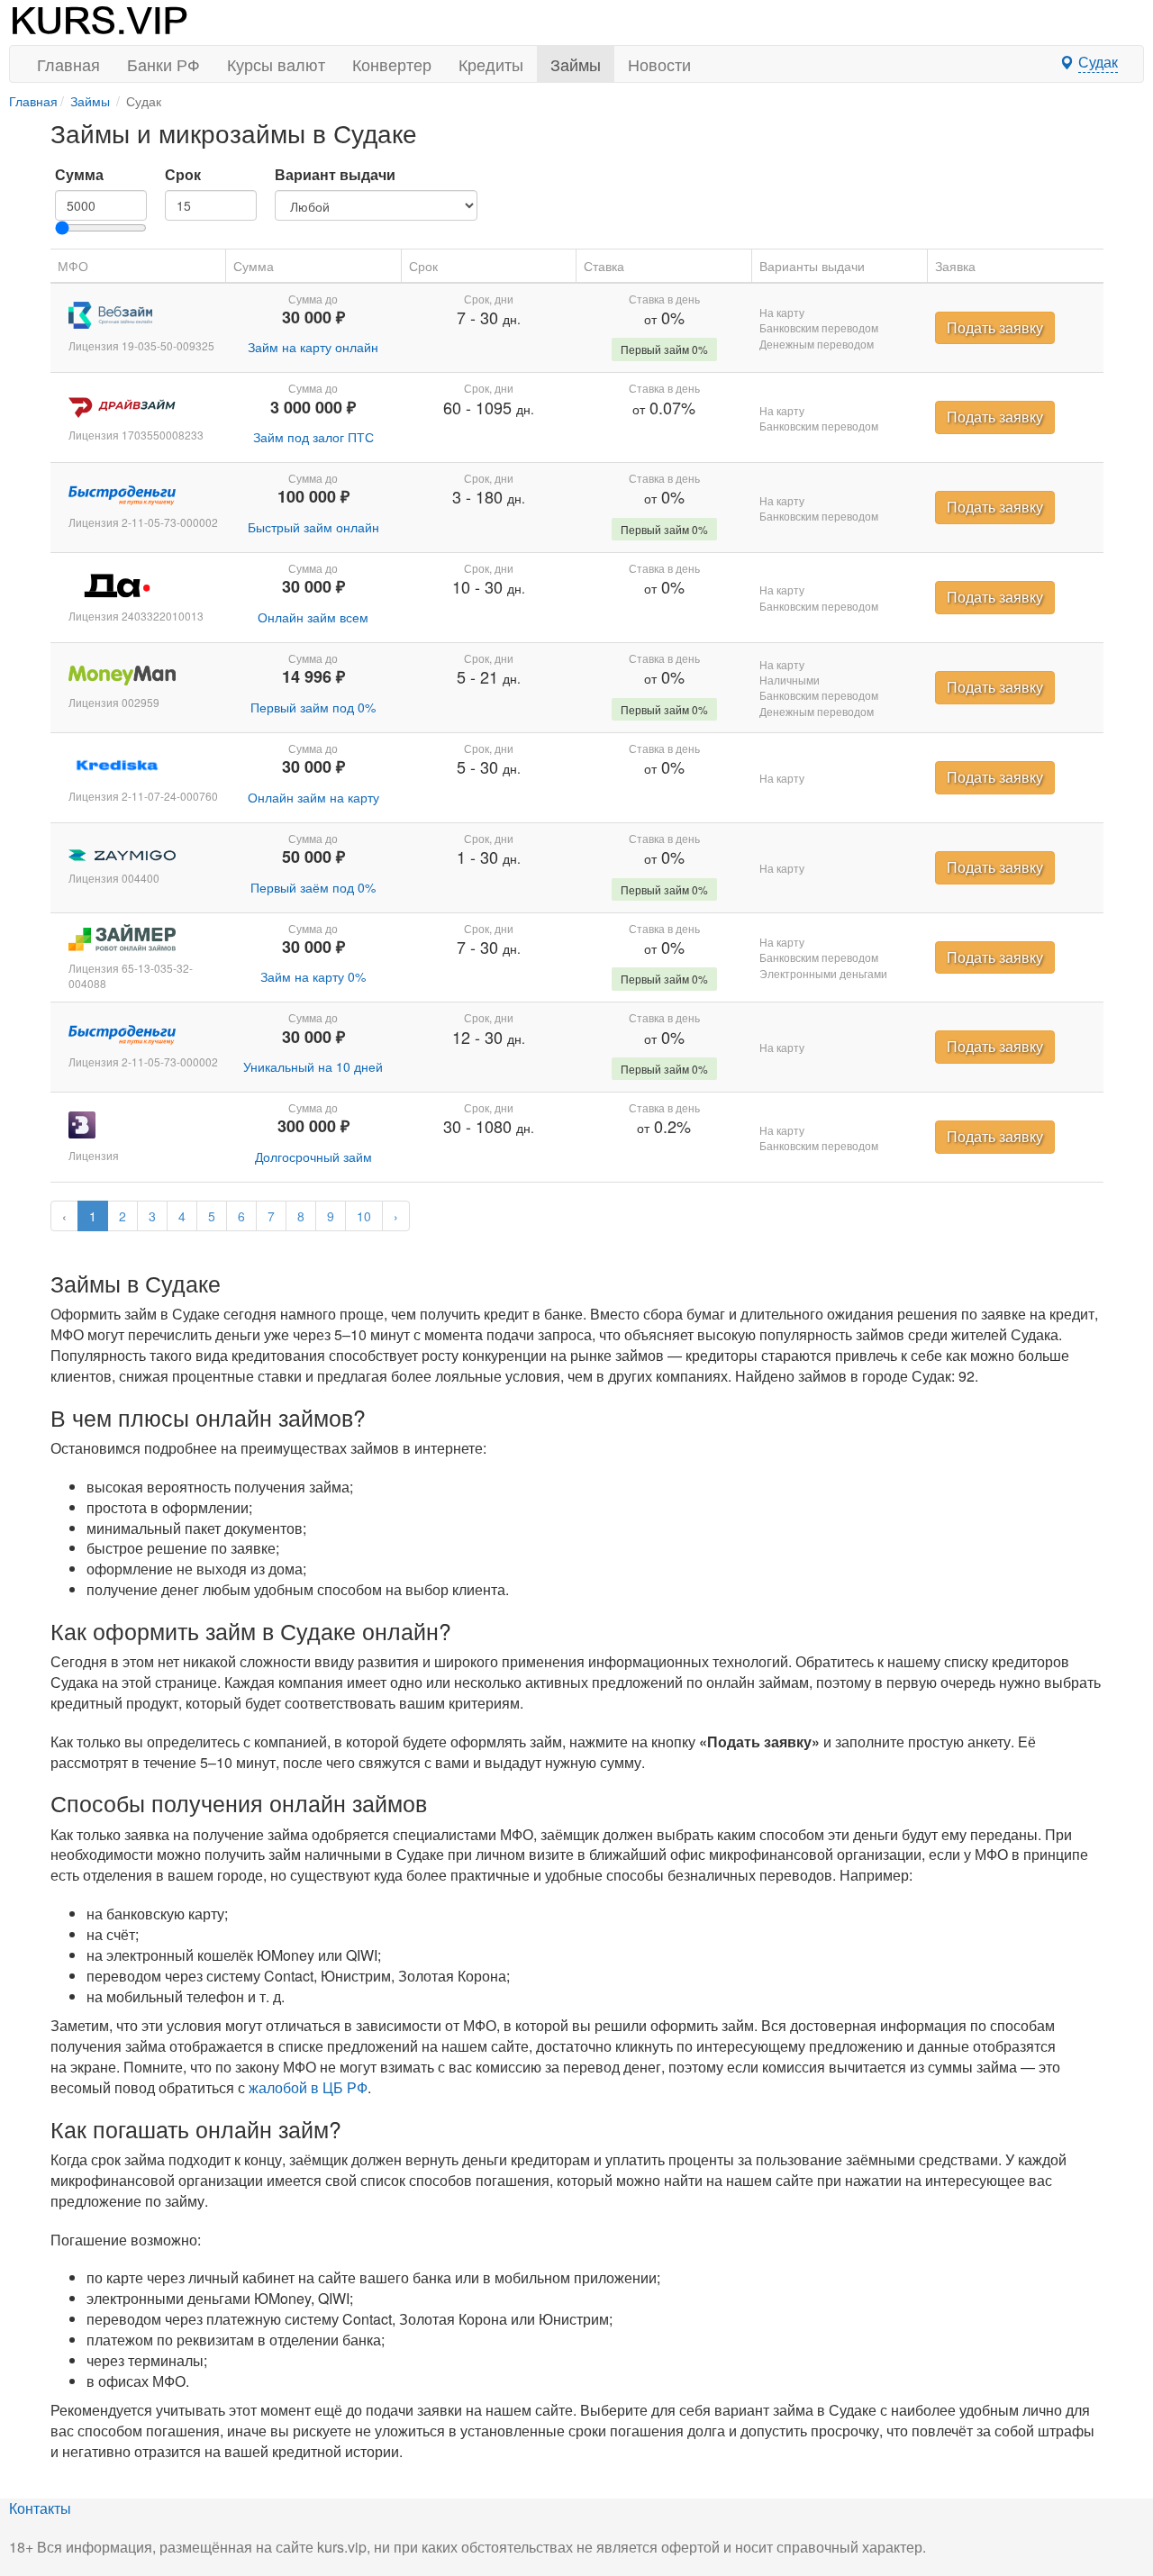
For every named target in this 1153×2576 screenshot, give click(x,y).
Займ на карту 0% (313, 976)
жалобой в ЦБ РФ (308, 2087)
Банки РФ (163, 64)
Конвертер (392, 64)
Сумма (79, 175)
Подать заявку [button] (995, 327)
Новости (659, 64)
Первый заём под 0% (313, 887)
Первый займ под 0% (313, 707)
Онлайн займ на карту (313, 797)
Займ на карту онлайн (313, 347)
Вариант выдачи (335, 175)
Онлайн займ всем (313, 617)
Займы (576, 64)
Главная (68, 64)
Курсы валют (276, 64)
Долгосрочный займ (313, 1156)
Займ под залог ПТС (313, 437)
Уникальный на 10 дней (313, 1066)
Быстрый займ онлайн (313, 527)
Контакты (40, 2508)
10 (364, 1216)
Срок (183, 175)
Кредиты (491, 64)
